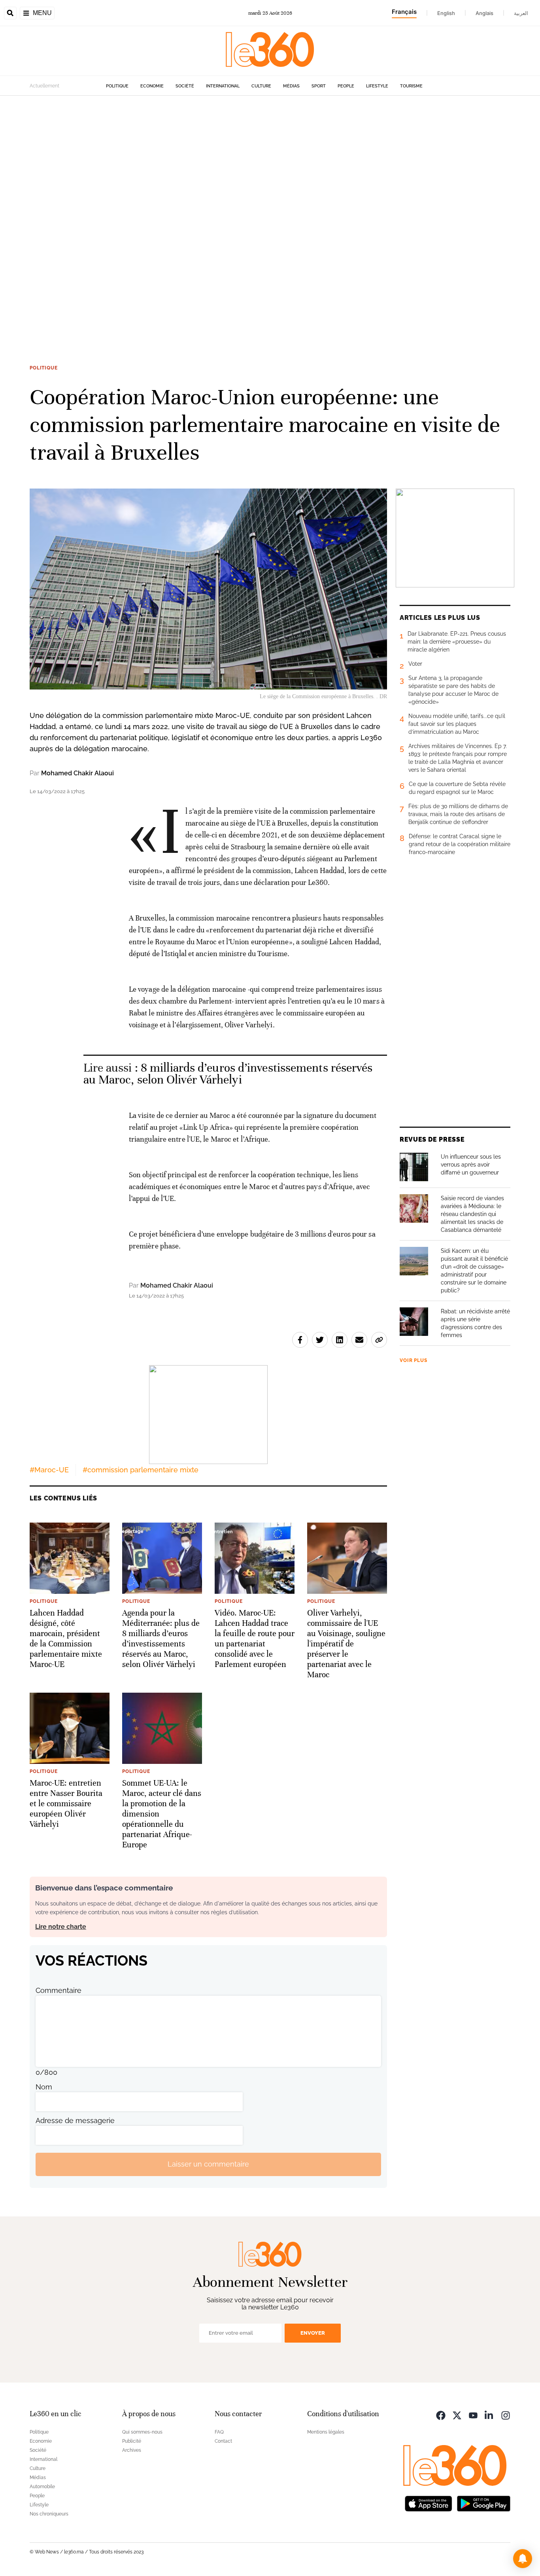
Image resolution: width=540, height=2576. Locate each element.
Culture (261, 86)
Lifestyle (377, 86)
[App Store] (429, 2503)
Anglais (484, 13)
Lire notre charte (61, 1927)
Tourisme (411, 86)
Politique (117, 86)
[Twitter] (457, 2415)
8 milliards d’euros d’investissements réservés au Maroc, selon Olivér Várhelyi (228, 1074)
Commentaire (59, 1990)
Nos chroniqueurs (49, 2514)
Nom (44, 2087)
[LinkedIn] (489, 2415)
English (446, 13)
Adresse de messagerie (75, 2120)
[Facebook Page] (441, 2415)
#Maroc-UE (49, 1470)
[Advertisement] (237, 214)
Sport (319, 86)
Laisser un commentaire (208, 2164)
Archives (132, 2450)
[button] (523, 2559)
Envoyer (313, 2333)
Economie (152, 86)
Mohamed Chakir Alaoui (77, 773)
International (223, 86)
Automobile (42, 2487)
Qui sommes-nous (142, 2432)
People (346, 86)
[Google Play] (483, 2503)
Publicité (132, 2441)
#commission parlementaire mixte (141, 1470)
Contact (223, 2441)
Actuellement (44, 86)
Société (185, 86)
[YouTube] (473, 2415)
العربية (521, 13)
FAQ (219, 2432)
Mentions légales (326, 2432)
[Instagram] (506, 2415)
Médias (291, 86)
